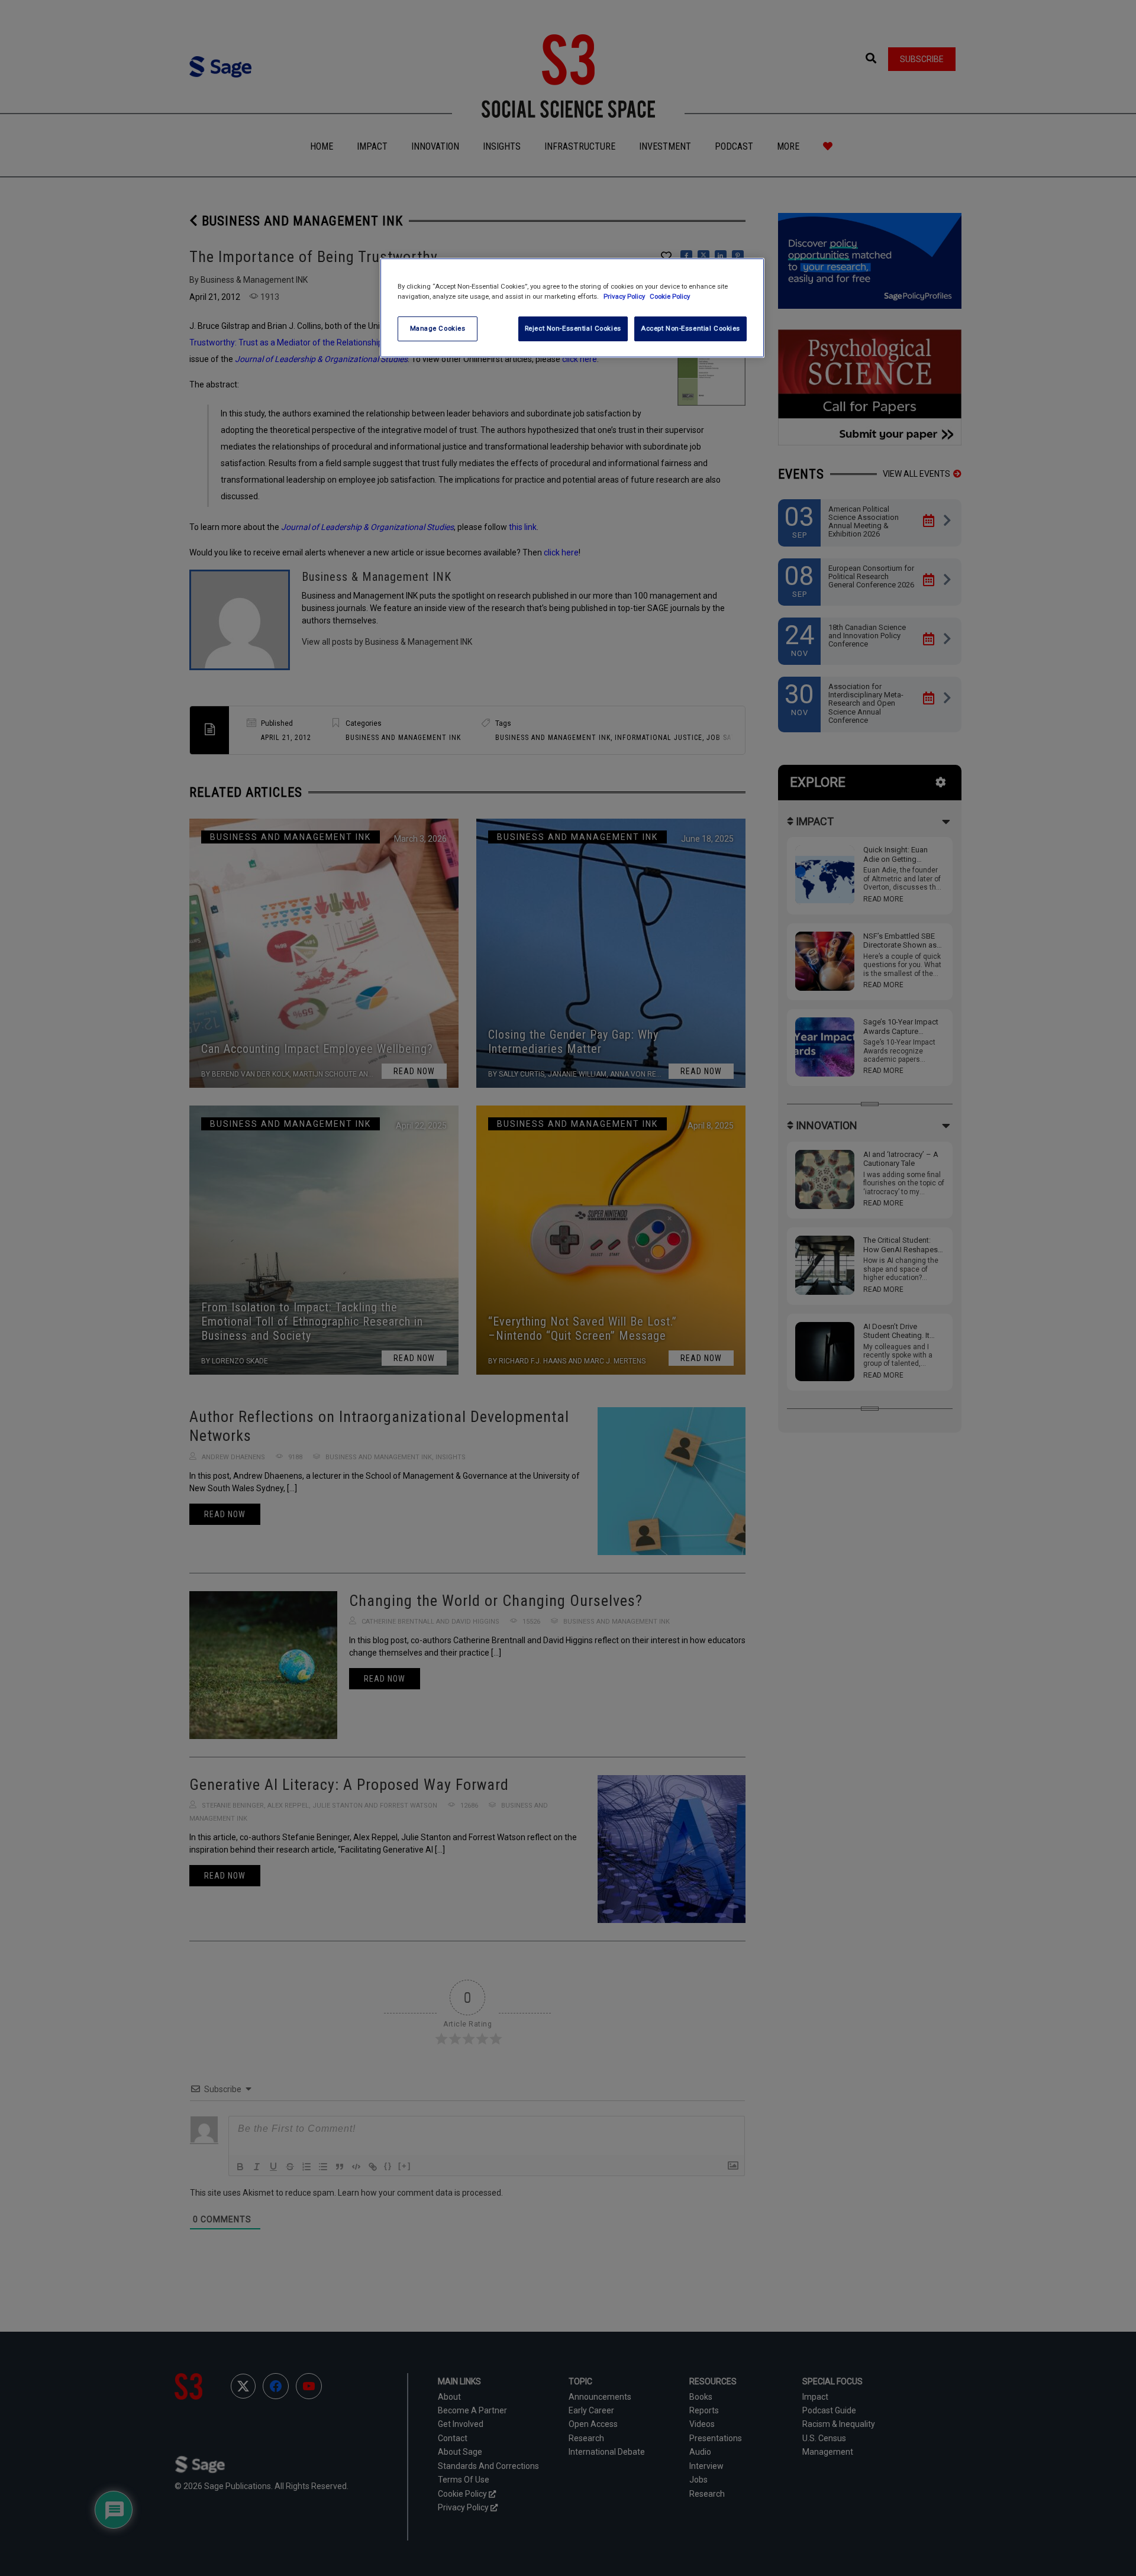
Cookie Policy (670, 296)
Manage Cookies (438, 328)
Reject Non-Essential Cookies (573, 328)
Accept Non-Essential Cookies (690, 328)
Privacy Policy (625, 296)
